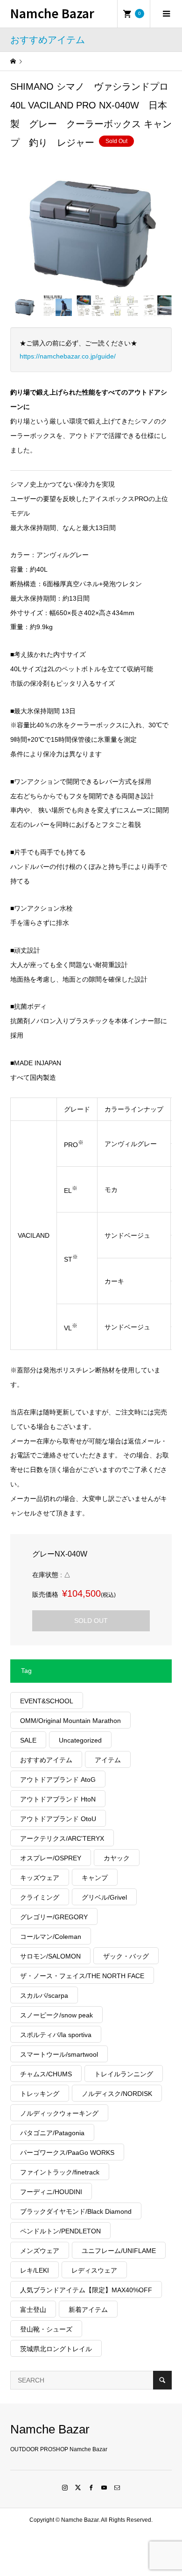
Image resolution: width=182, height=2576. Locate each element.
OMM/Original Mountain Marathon (70, 1721)
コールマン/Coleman (51, 1937)
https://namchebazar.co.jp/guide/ (68, 356)
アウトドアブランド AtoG (58, 1780)
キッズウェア (40, 1878)
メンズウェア (40, 2251)
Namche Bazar (52, 13)
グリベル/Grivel (104, 1897)
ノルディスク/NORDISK (117, 2094)
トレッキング (40, 2094)
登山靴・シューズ (46, 2329)
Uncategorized (80, 1740)
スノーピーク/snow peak (56, 2015)
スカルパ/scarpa (44, 1995)
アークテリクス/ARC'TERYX (62, 1838)
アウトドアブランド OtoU (58, 1819)
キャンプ (95, 1878)
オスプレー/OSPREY (51, 1858)
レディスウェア (94, 2270)
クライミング (40, 1897)
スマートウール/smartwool (59, 2054)
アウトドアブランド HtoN (58, 1799)
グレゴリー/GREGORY (54, 1917)
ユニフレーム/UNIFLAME (119, 2251)
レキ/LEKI (35, 2270)
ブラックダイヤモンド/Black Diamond (76, 2211)
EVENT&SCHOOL (47, 1701)
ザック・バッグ (126, 1956)
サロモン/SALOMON (50, 1956)
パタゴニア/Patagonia (52, 2133)
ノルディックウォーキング (59, 2113)
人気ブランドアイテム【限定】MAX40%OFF (86, 2290)
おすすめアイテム (46, 1760)
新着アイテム (88, 2310)
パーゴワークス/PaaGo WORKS (67, 2153)
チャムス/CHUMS (46, 2074)
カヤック (117, 1858)
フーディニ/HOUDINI (51, 2192)
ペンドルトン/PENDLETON (60, 2231)
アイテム (108, 1760)
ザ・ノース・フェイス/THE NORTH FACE (82, 1976)
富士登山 (33, 2310)
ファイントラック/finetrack (60, 2172)
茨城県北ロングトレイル (56, 2349)
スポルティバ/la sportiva (56, 2035)
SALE (28, 1740)
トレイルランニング (124, 2074)
